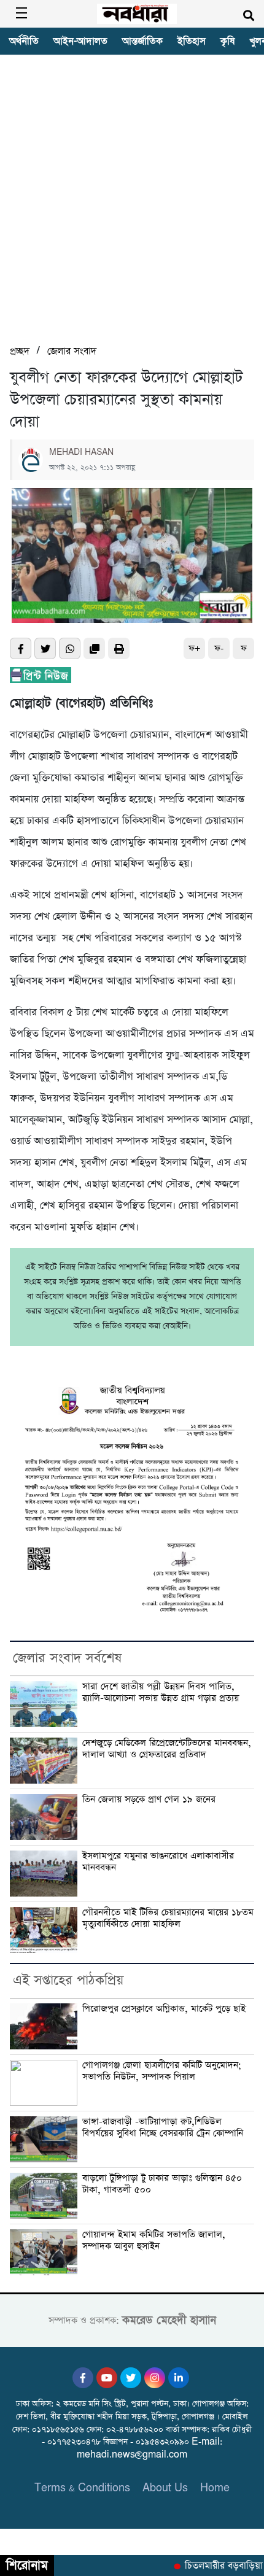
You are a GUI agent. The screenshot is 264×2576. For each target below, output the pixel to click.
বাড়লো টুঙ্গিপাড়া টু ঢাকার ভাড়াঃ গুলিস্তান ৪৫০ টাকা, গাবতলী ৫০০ (162, 2184)
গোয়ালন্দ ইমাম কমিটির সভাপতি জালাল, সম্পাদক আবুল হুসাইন (154, 2241)
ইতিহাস (192, 41)
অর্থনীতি (24, 41)
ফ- (219, 648)
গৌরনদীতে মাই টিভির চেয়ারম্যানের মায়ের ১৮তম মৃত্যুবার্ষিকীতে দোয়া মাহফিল (168, 1918)
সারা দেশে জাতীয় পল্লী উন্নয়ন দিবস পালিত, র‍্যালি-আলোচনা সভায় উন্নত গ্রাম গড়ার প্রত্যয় (161, 1692)
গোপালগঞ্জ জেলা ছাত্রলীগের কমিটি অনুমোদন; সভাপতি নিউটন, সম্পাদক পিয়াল (162, 2071)
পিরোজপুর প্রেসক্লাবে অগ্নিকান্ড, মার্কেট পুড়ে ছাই (164, 2009)
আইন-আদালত (80, 41)
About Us (165, 2488)
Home (215, 2488)
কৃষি (227, 41)
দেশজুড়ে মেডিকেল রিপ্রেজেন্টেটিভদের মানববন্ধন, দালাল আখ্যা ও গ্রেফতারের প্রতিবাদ (167, 1749)
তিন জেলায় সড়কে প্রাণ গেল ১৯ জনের (149, 1800)
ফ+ (194, 648)
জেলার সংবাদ (72, 351)
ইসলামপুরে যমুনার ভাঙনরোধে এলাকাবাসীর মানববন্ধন (158, 1862)
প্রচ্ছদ (20, 351)
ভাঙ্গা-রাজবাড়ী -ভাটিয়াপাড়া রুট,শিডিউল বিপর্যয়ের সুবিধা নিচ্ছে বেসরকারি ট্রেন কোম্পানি (163, 2128)
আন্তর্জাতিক (142, 41)
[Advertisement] (132, 205)
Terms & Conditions (82, 2488)
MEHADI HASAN (81, 452)
